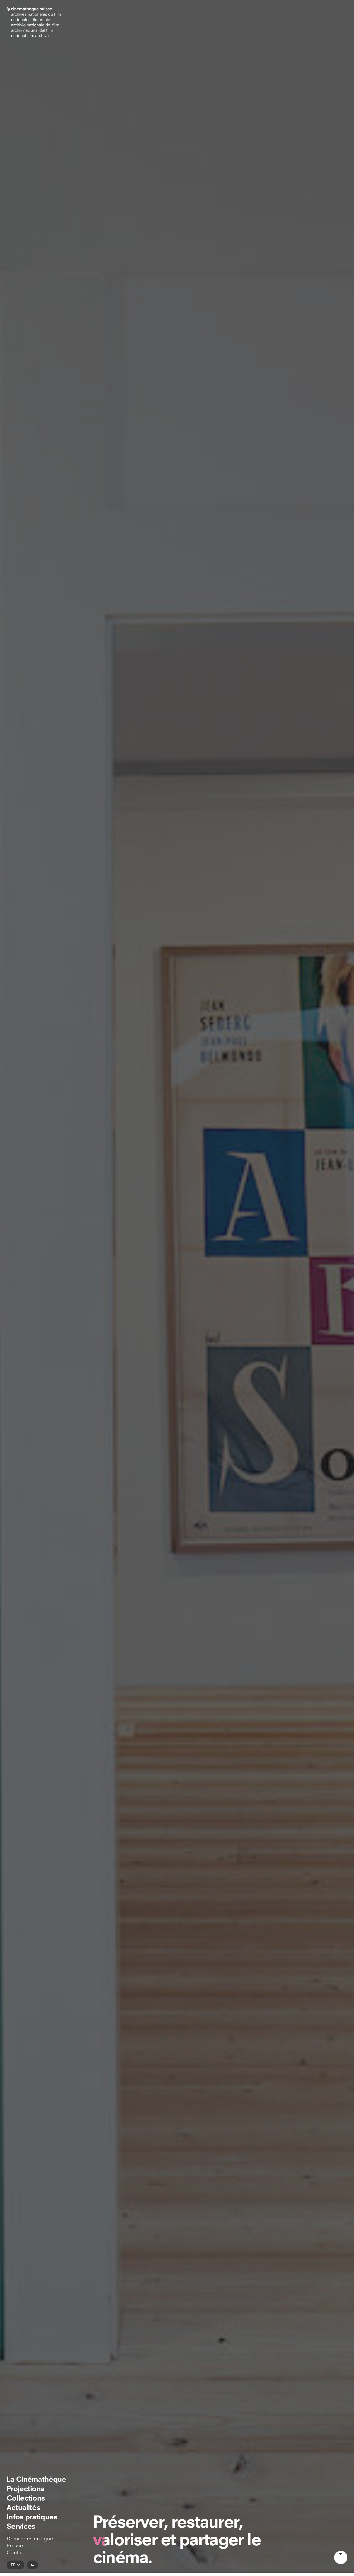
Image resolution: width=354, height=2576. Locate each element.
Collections (26, 2498)
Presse (15, 2546)
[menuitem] (36, 2479)
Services (21, 2526)
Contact (16, 2553)
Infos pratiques (32, 2517)
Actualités (23, 2507)
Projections (25, 2489)
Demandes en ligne (30, 2539)
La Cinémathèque (36, 2479)
